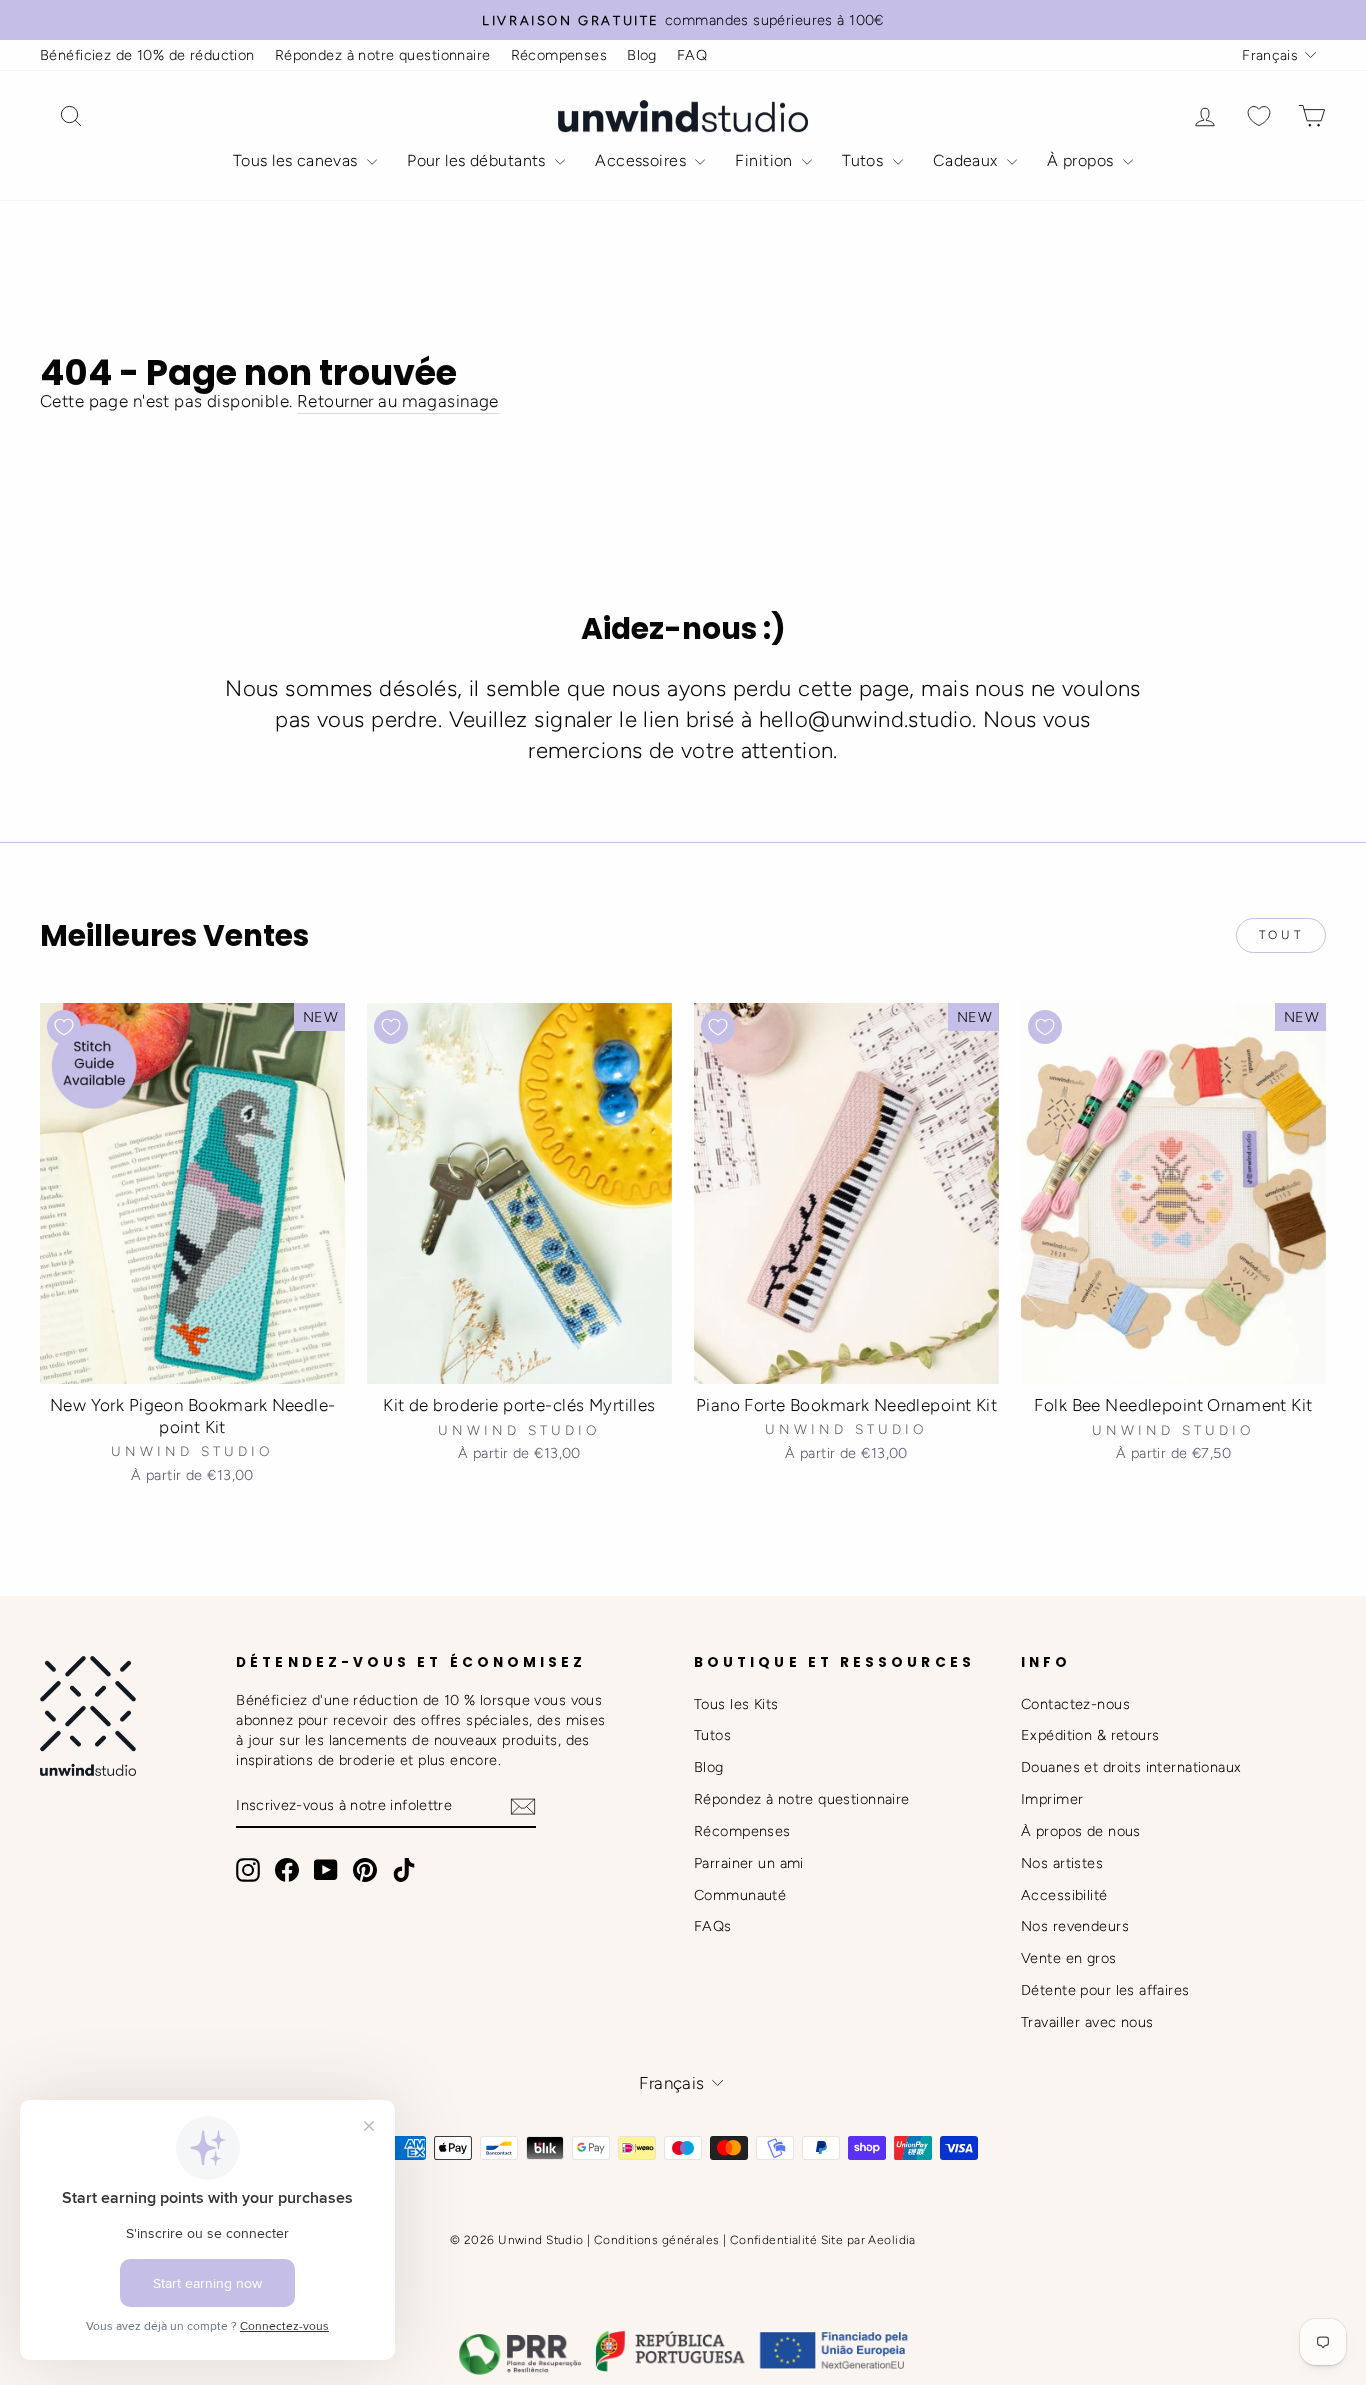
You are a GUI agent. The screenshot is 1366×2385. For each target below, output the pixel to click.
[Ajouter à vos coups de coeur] (64, 1027)
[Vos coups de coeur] (1259, 116)
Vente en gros (1069, 1958)
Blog (642, 55)
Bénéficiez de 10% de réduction (147, 55)
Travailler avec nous (1087, 2022)
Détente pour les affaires (1105, 1990)
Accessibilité (1064, 1895)
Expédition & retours (1090, 1735)
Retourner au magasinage (398, 401)
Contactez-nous (1075, 1704)
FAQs (713, 1926)
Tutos (865, 160)
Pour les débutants (478, 160)
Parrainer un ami (749, 1863)
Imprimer (1052, 1799)
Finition (766, 160)
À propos (1082, 160)
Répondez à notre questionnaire (383, 55)
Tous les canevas (297, 160)
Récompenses (559, 55)
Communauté (740, 1895)
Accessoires (642, 160)
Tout (1281, 935)
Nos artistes (1062, 1863)
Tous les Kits (736, 1704)
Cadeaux (967, 160)
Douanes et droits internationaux (1131, 1767)
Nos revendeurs (1075, 1926)
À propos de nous (1081, 1831)
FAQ (692, 55)
